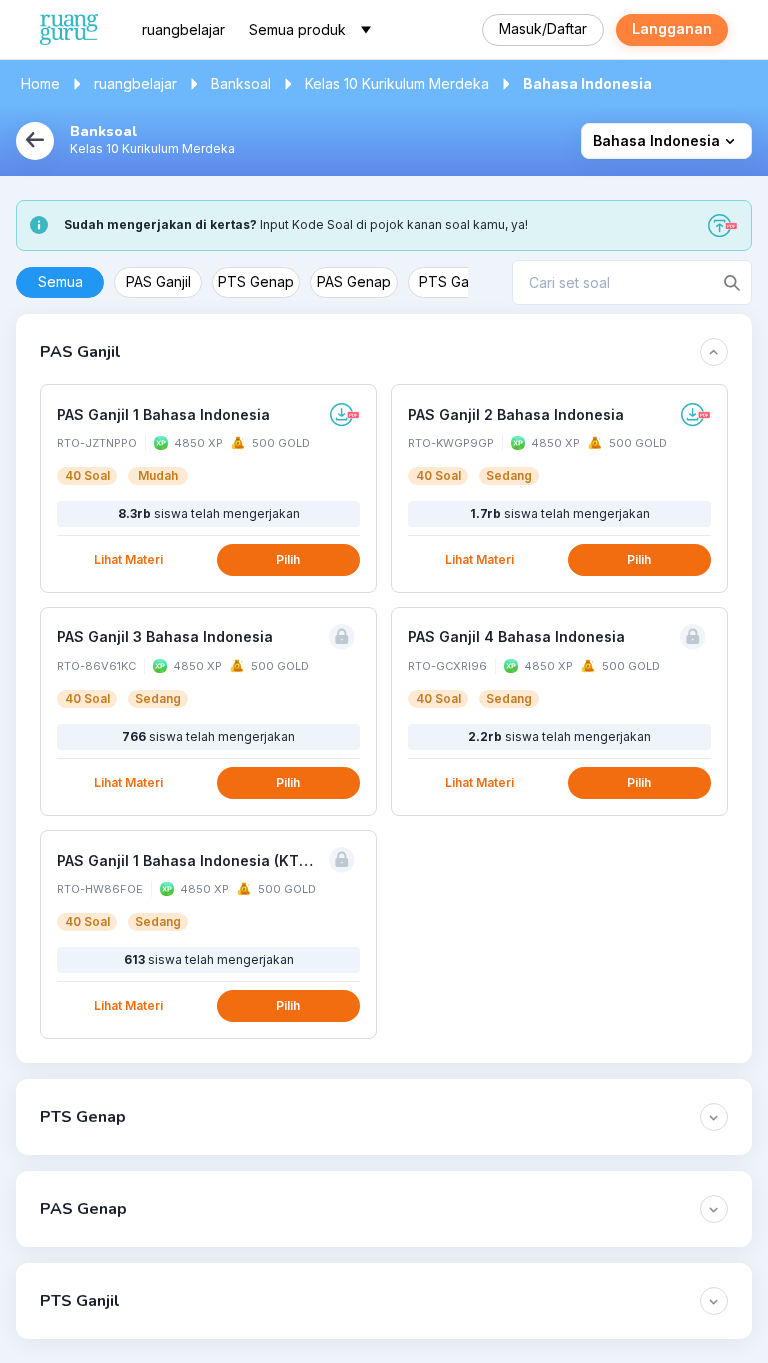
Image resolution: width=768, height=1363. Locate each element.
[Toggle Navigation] (366, 30)
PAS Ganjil (158, 281)
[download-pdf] (345, 414)
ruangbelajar (183, 29)
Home (40, 83)
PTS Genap (256, 281)
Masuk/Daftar (543, 28)
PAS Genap (354, 281)
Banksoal (241, 83)
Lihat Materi (128, 559)
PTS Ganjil (452, 281)
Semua (60, 281)
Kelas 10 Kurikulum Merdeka (397, 83)
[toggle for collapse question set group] (714, 352)
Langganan (672, 28)
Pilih (288, 559)
